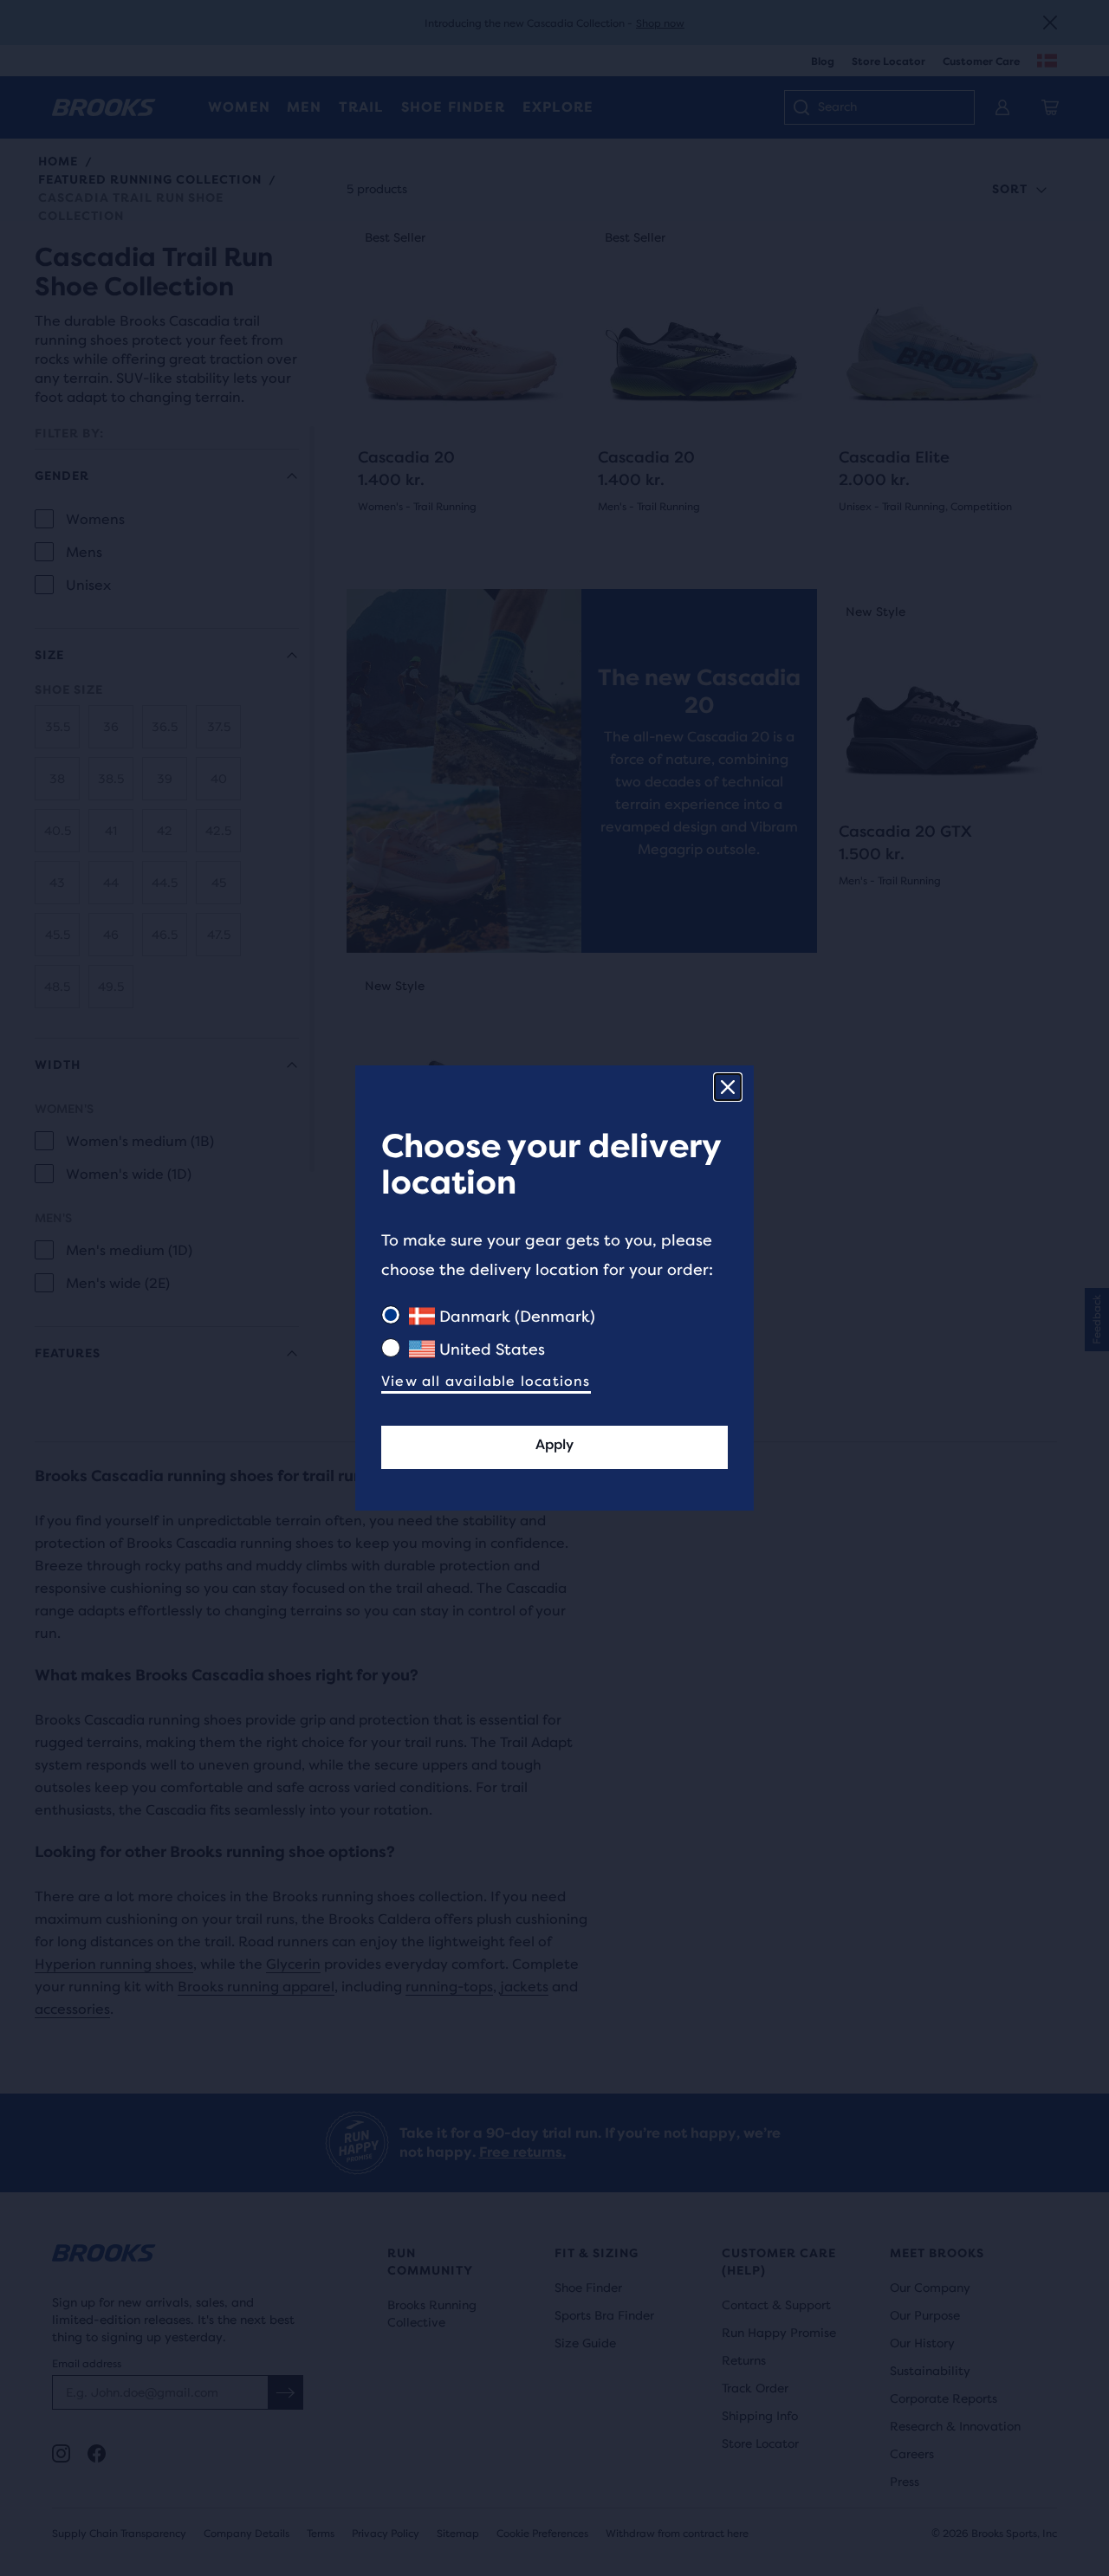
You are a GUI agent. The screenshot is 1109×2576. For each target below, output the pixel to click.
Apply (554, 1444)
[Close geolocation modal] (728, 1087)
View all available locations (486, 1381)
